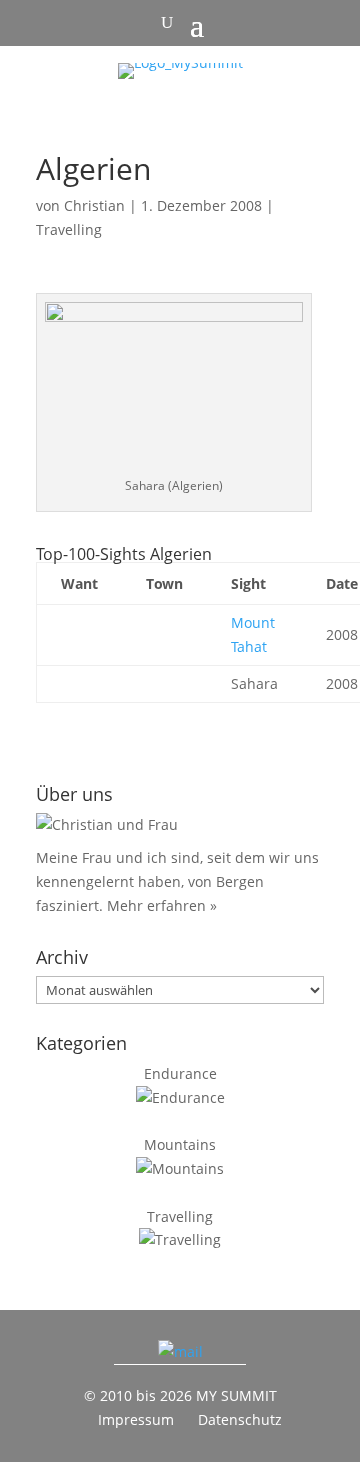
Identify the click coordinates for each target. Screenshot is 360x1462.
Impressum (136, 1419)
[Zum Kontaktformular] (180, 1351)
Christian (94, 205)
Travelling (69, 229)
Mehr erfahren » (162, 905)
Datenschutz (240, 1419)
